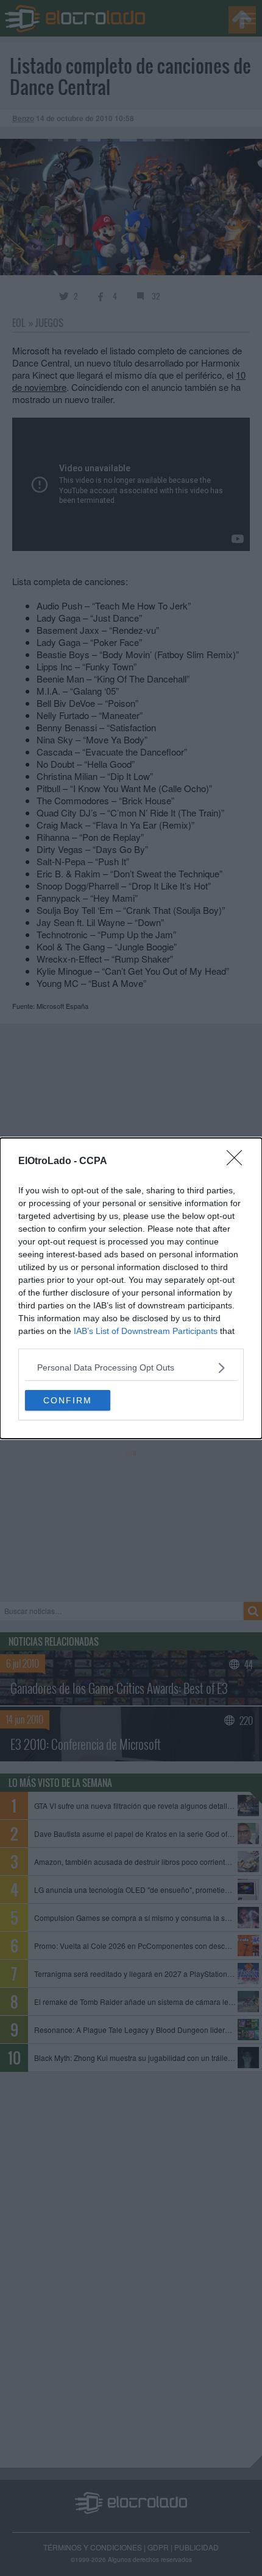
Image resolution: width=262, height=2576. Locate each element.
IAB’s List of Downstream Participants (146, 1331)
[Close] (238, 1162)
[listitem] (131, 1368)
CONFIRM (68, 1400)
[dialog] (131, 1288)
